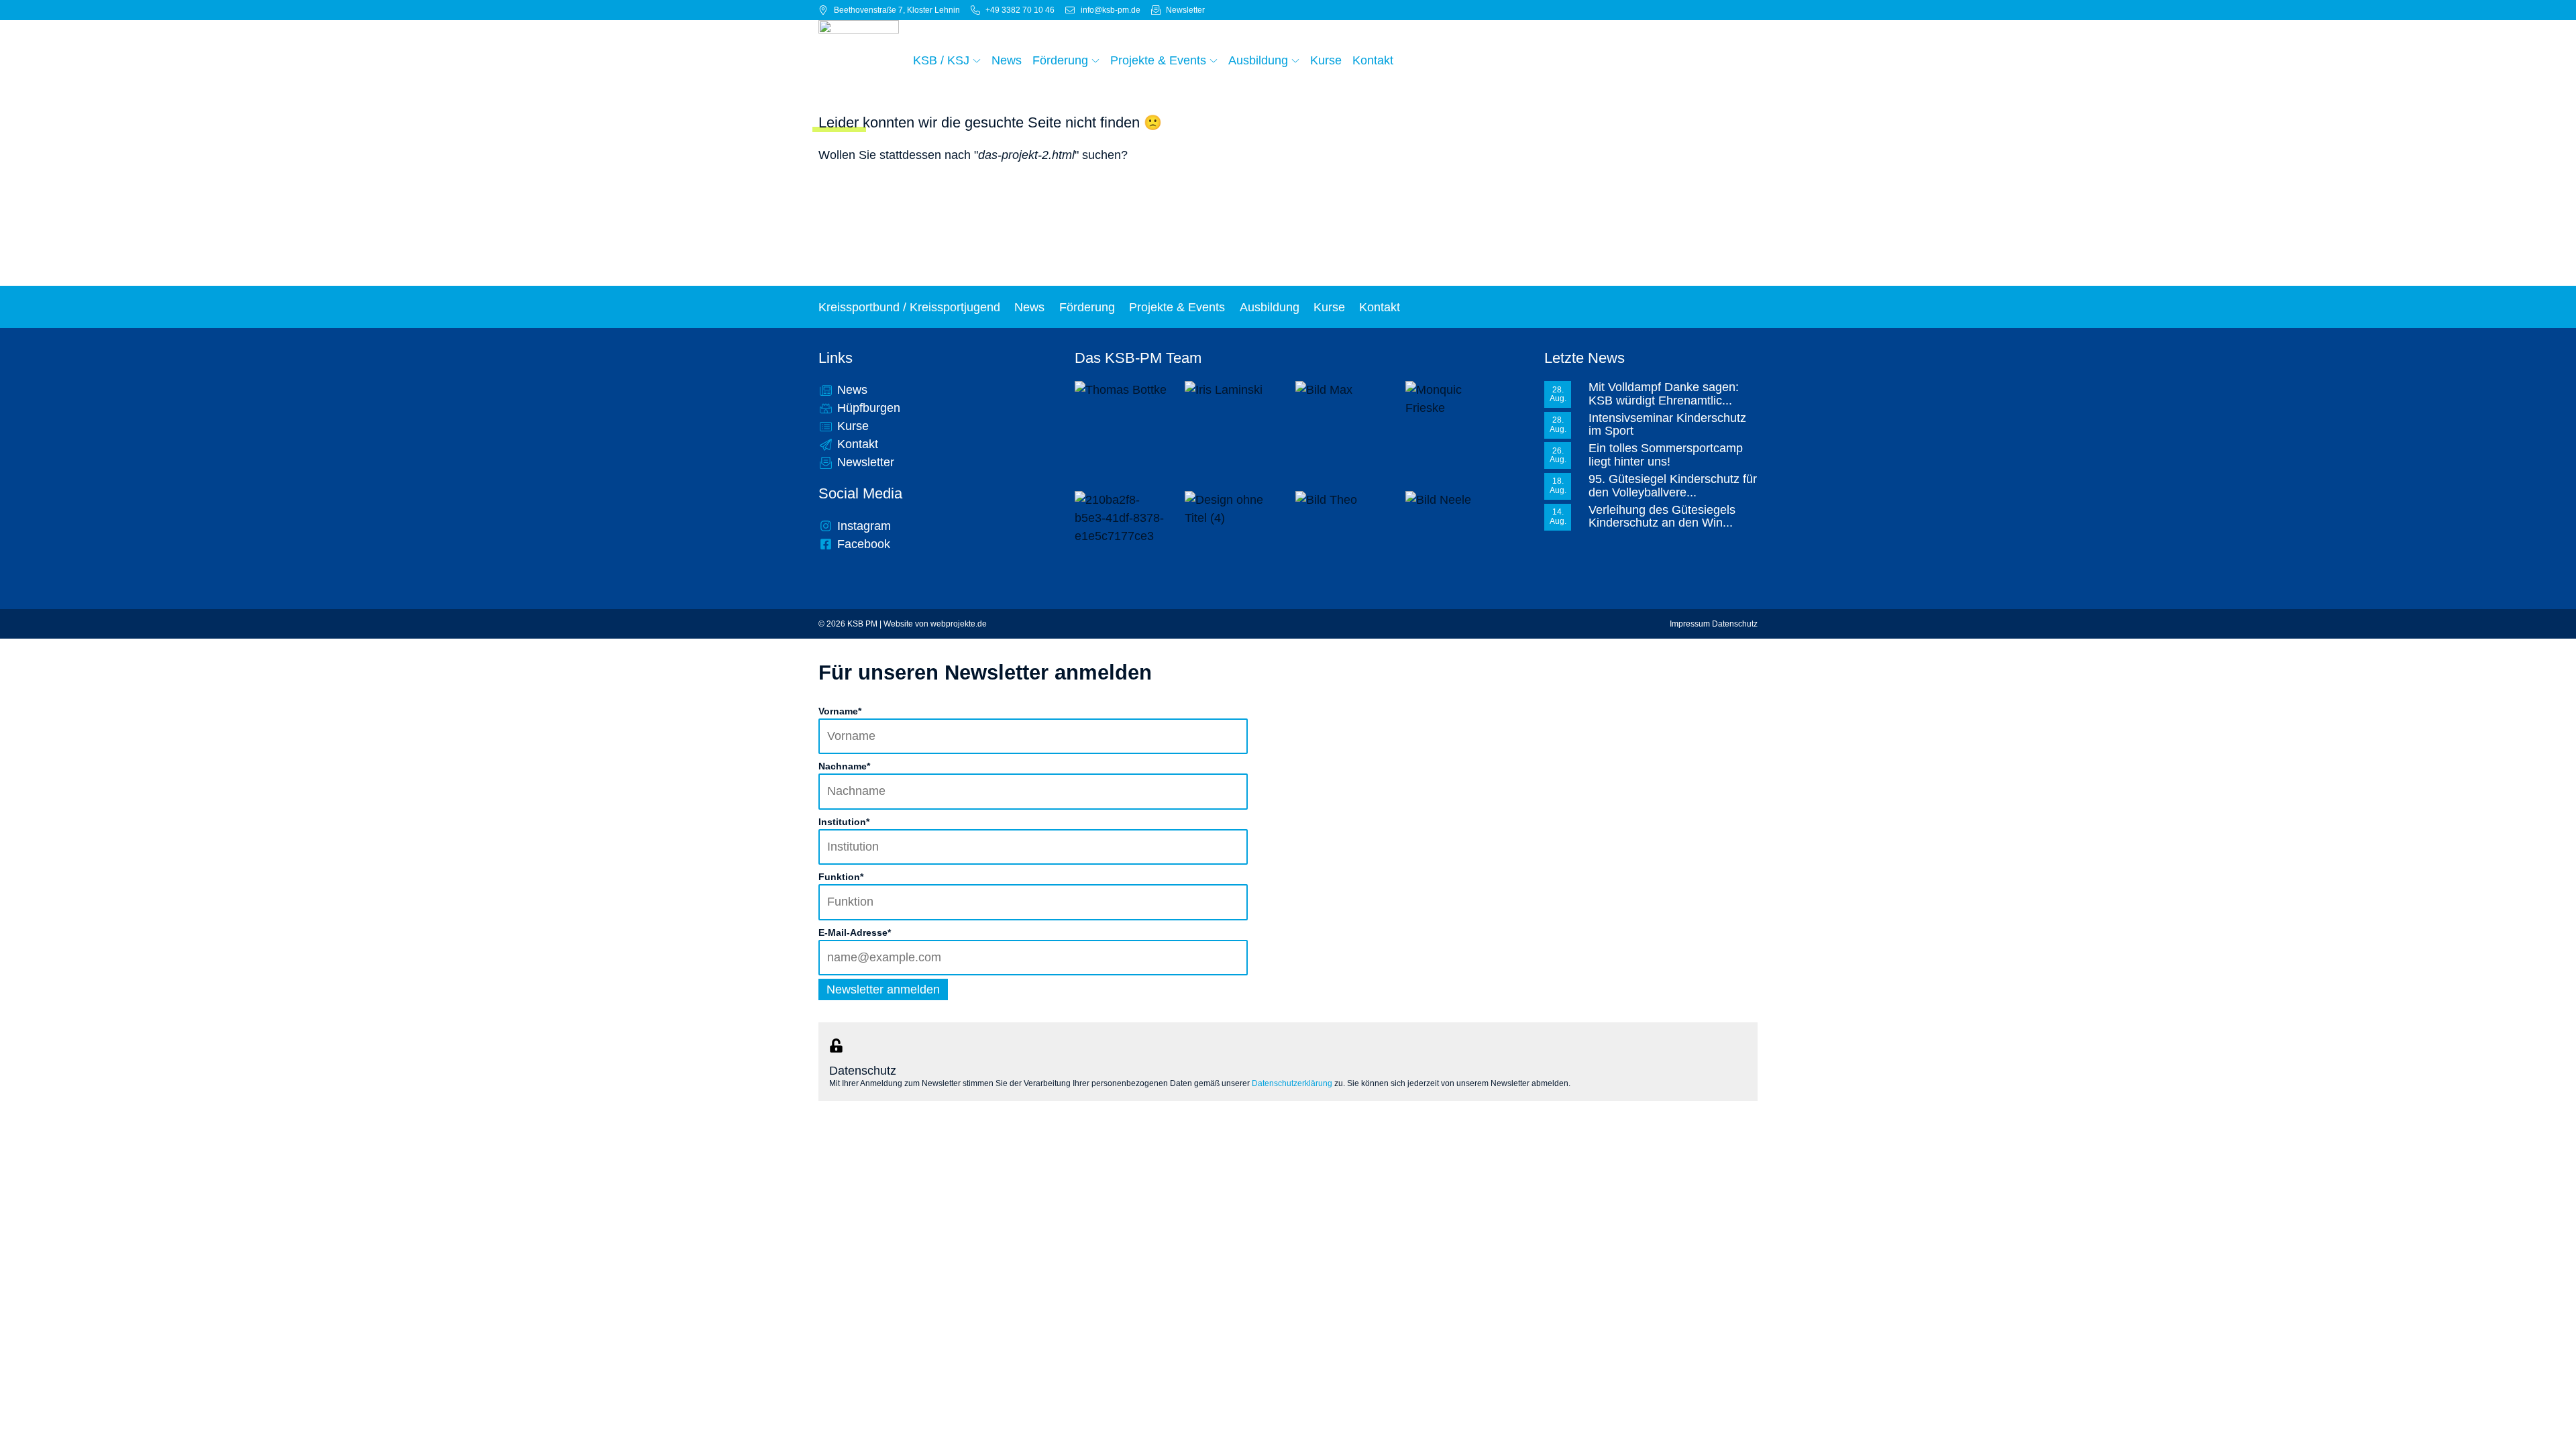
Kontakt (1380, 307)
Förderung (1087, 307)
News (1029, 307)
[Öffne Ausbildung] (1295, 60)
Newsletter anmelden (883, 989)
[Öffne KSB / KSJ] (977, 60)
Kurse (1329, 307)
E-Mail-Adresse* (855, 932)
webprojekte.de (959, 624)
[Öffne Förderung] (1095, 60)
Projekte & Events (1177, 307)
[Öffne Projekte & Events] (1214, 60)
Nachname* (844, 766)
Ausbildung (1270, 307)
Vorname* (840, 711)
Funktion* (841, 877)
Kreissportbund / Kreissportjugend (909, 307)
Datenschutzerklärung (1292, 1083)
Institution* (844, 822)
